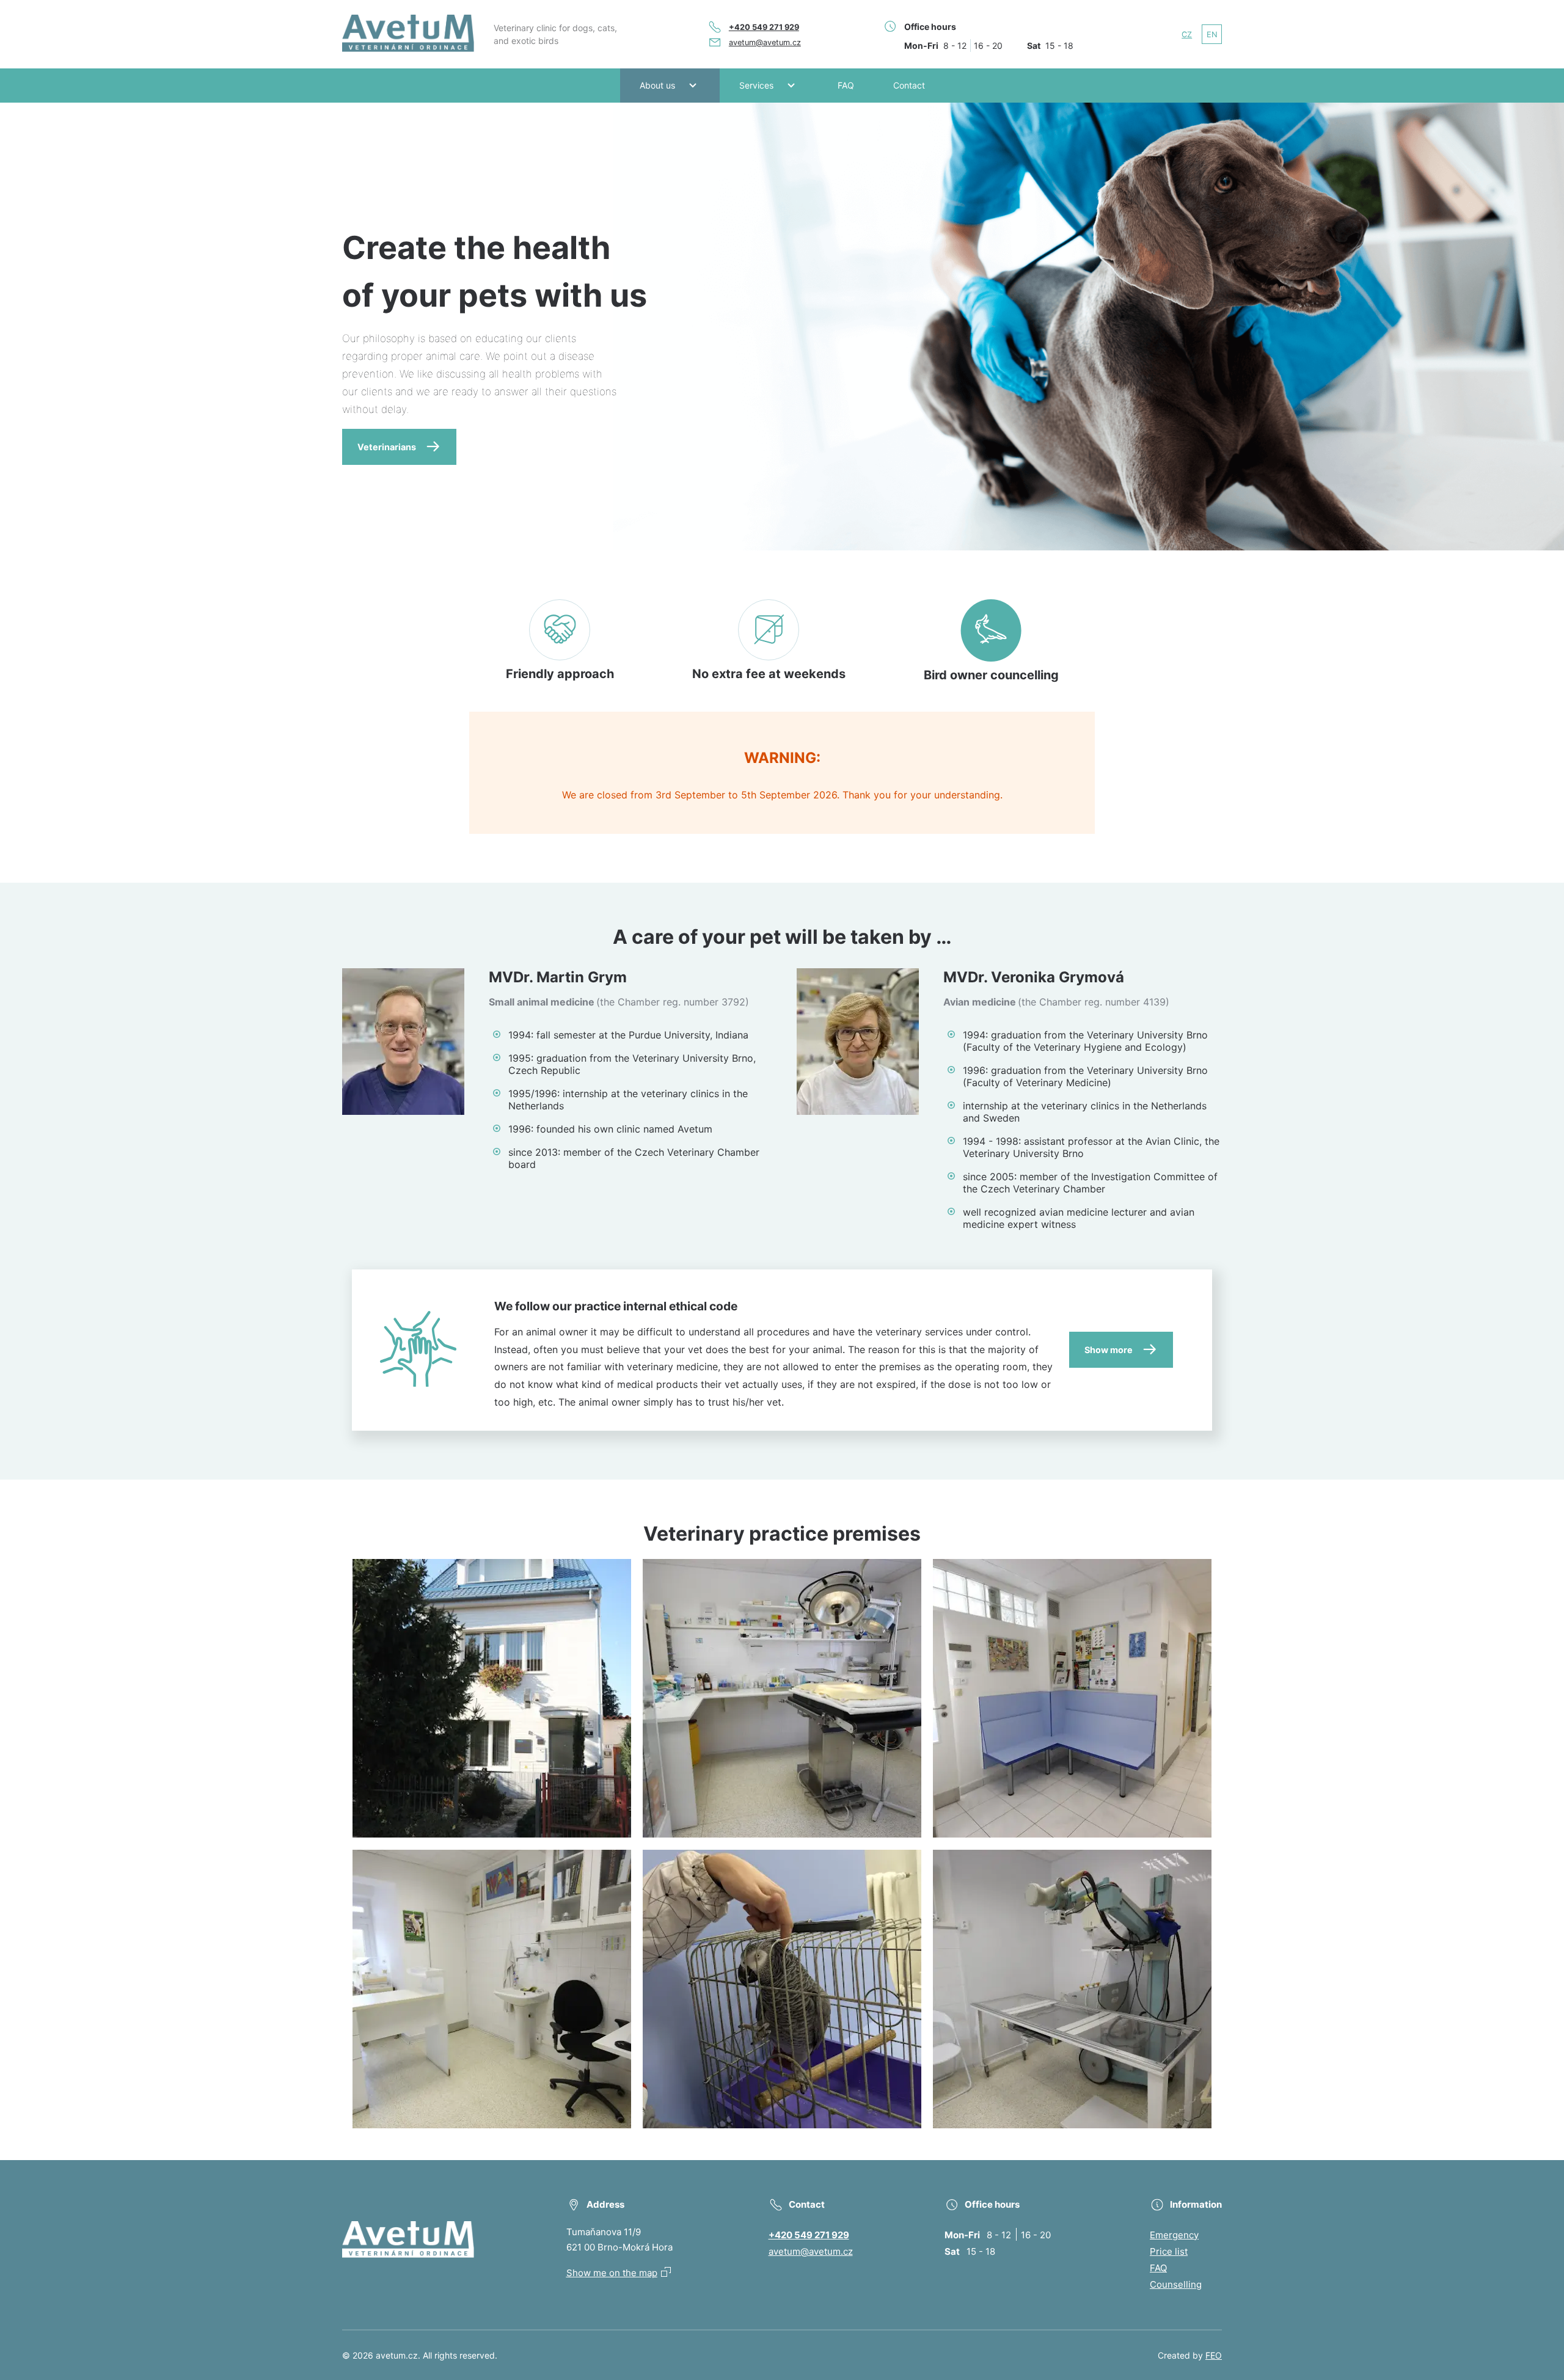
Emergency (1174, 2235)
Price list (1169, 2251)
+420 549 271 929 (764, 27)
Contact (909, 85)
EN (1212, 35)
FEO (1214, 2355)
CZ (1187, 35)
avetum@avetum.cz (765, 42)
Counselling (1176, 2284)
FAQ (846, 85)
